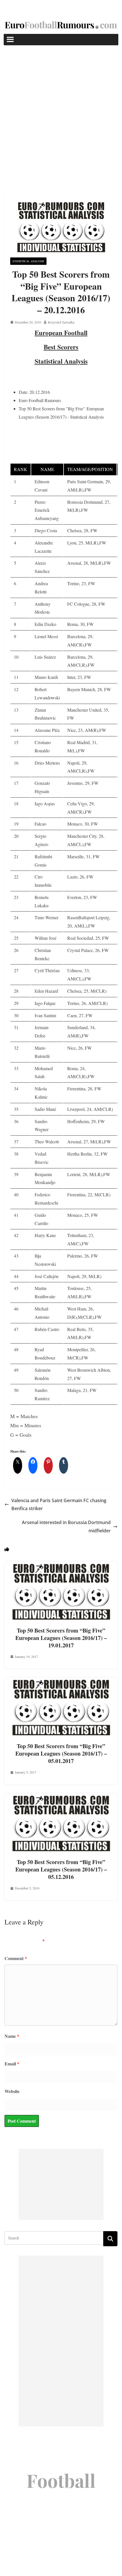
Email (12, 2064)
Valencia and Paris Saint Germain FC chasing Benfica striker (59, 1505)
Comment (16, 1958)
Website (12, 2091)
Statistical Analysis (28, 261)
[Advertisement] (61, 109)
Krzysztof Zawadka (61, 322)
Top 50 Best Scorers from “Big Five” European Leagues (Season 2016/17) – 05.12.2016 (61, 1869)
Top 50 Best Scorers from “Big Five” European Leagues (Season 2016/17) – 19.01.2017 (61, 1638)
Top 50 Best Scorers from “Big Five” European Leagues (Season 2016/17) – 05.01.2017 (61, 1753)
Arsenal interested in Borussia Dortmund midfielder (66, 1526)
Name (12, 2036)
